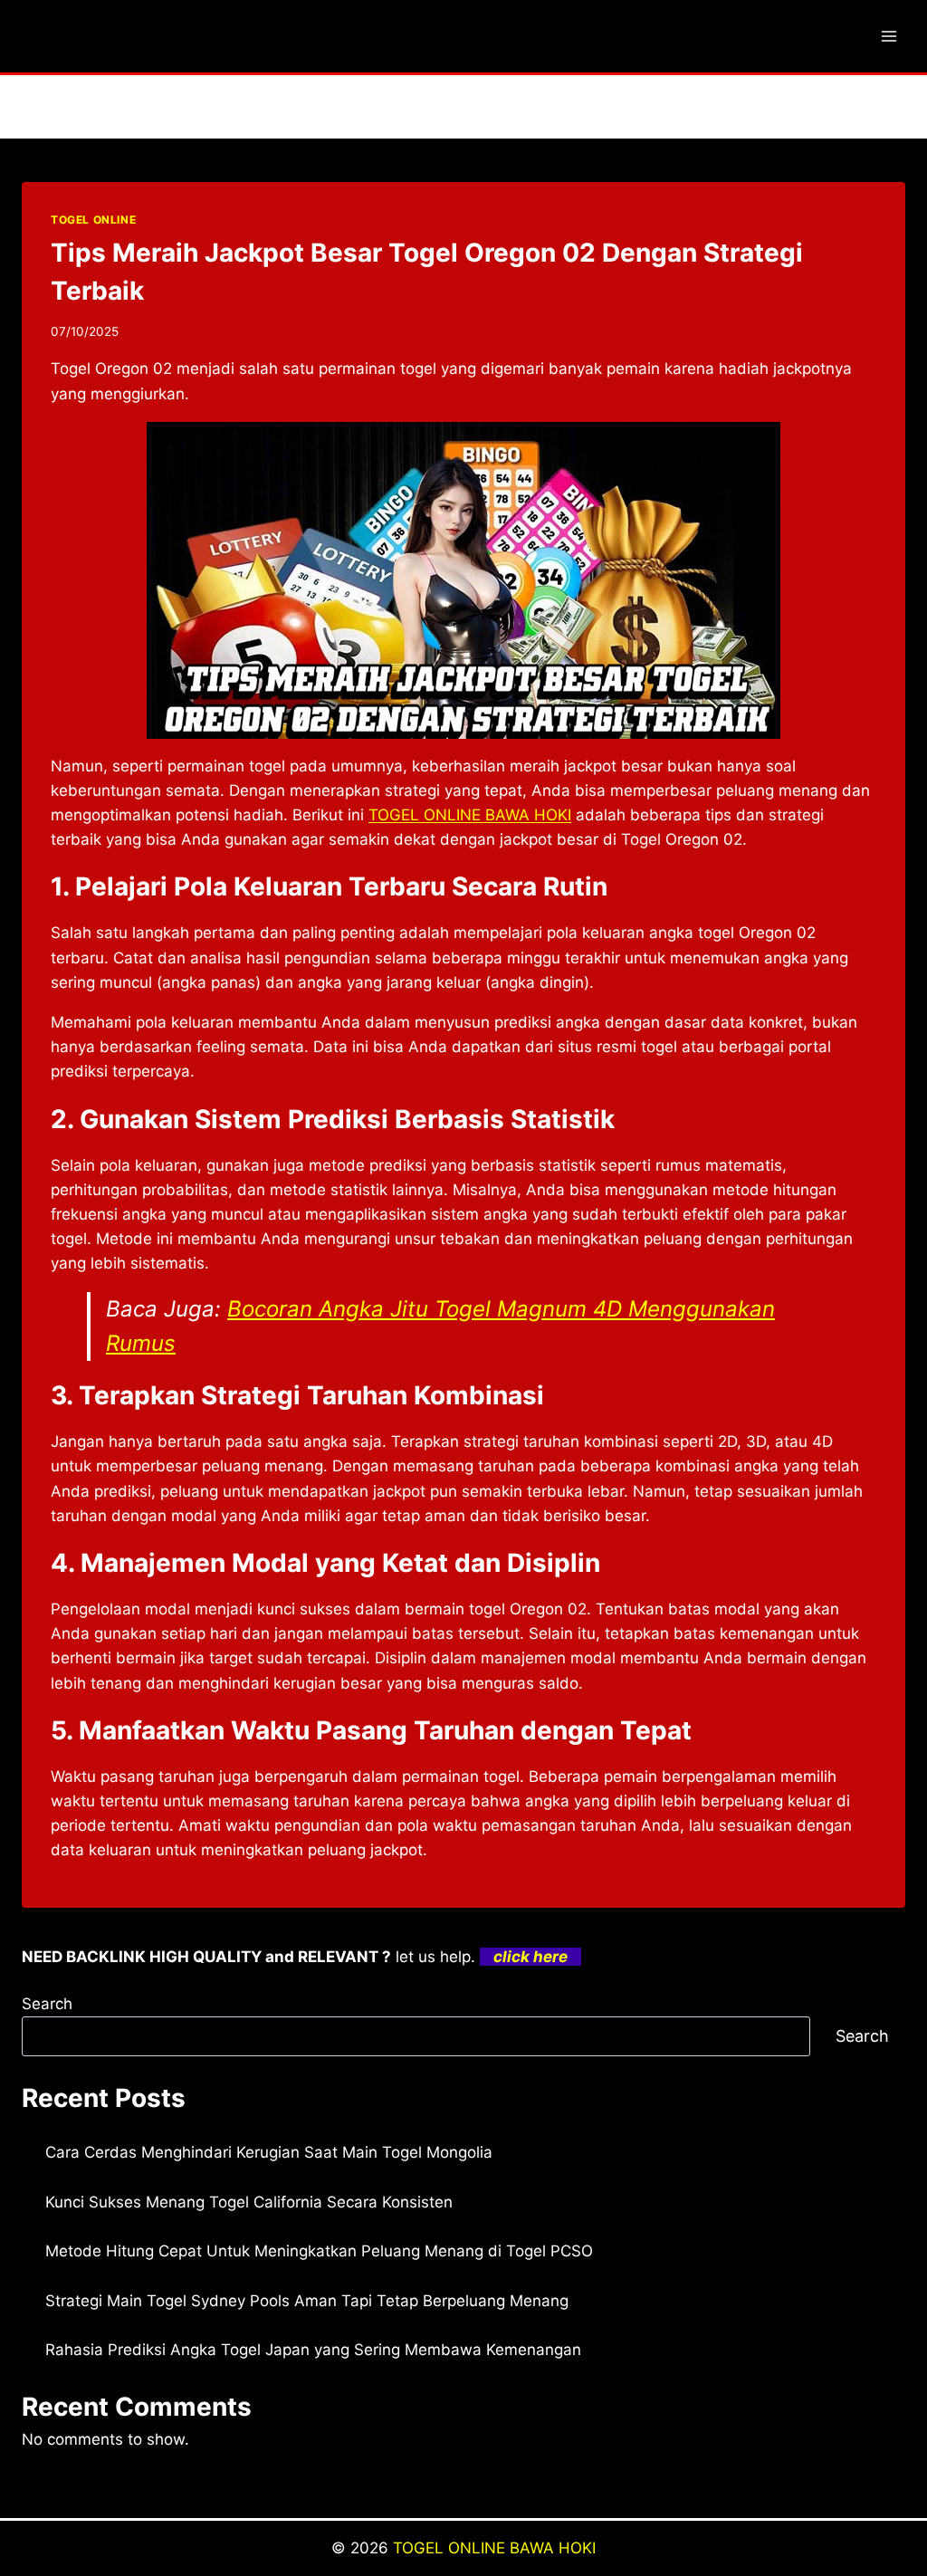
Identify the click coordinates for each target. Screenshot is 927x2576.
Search (47, 2004)
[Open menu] (889, 36)
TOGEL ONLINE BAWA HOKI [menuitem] (470, 815)
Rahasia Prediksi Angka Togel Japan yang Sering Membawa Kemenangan (313, 2350)
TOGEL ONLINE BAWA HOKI (494, 2548)
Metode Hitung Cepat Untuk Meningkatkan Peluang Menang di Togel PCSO (319, 2251)
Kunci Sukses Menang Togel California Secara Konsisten (249, 2202)
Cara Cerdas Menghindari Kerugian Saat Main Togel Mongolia (269, 2152)
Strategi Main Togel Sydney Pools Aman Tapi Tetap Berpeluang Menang (307, 2301)
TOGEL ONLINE (93, 220)
